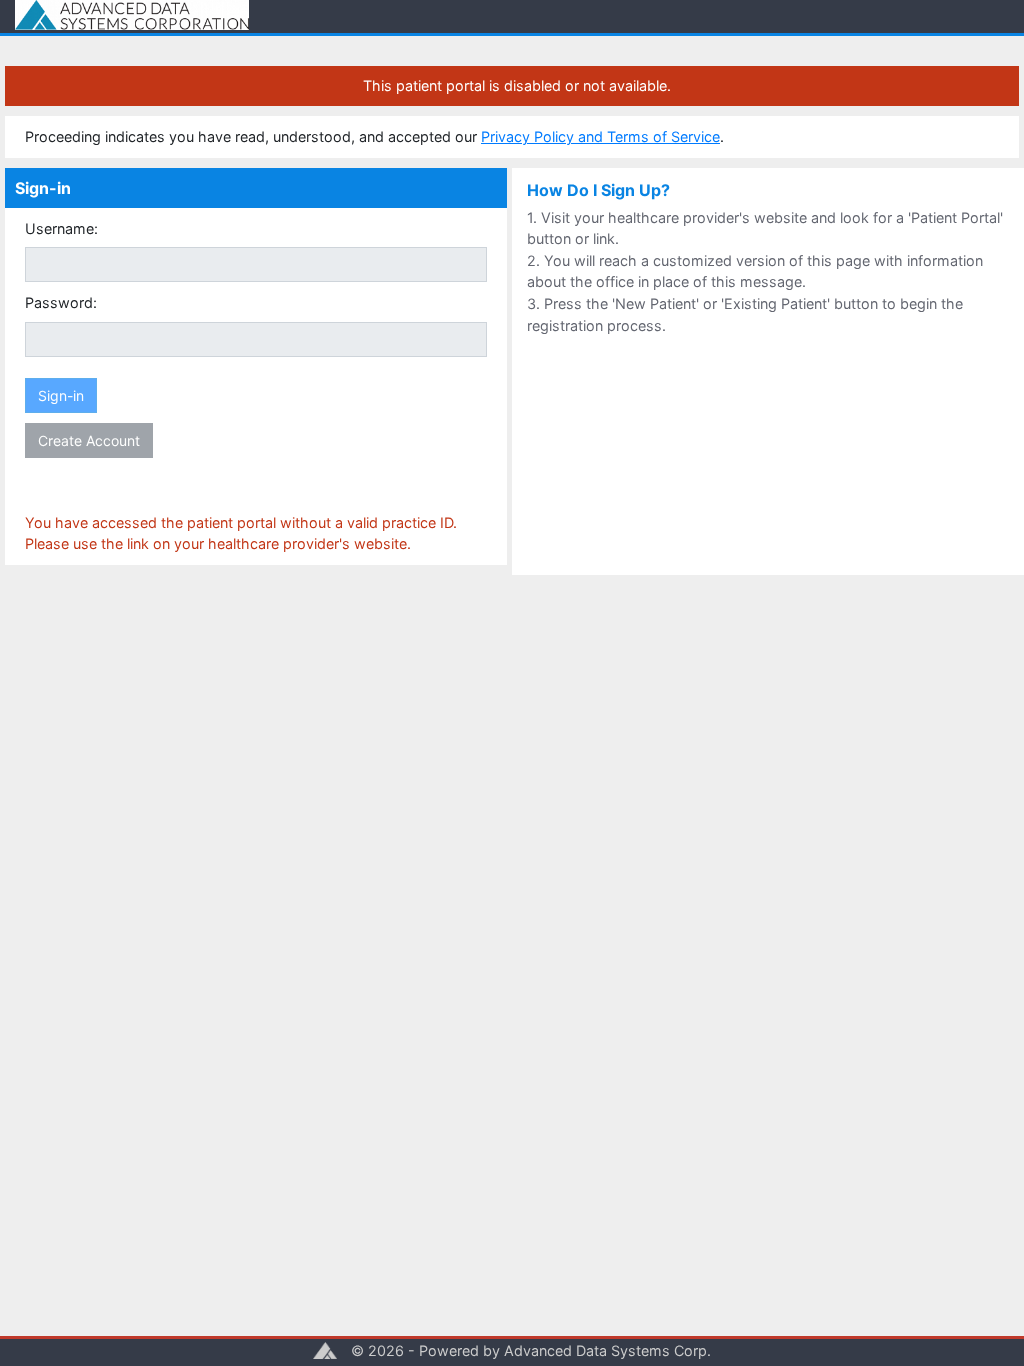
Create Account (89, 440)
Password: (61, 302)
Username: (61, 228)
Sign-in (61, 395)
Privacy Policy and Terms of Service (600, 136)
